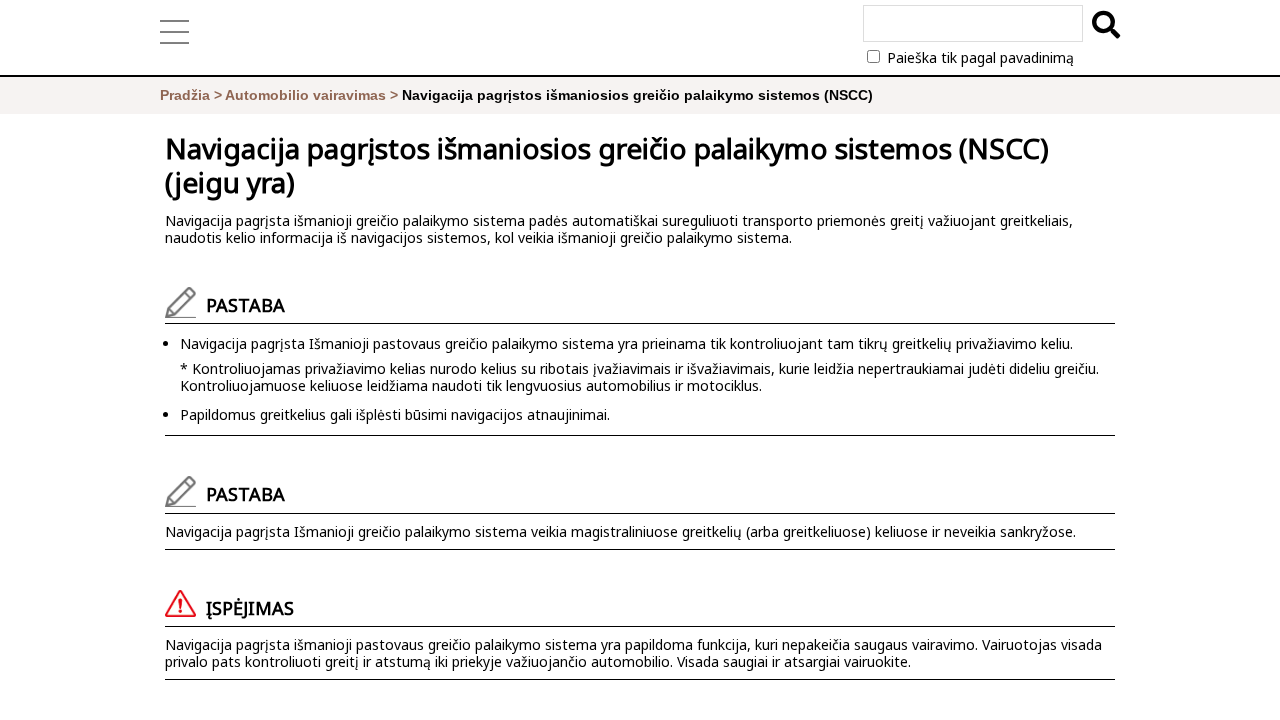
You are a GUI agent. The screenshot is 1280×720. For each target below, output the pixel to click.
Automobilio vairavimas (305, 95)
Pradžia (185, 95)
